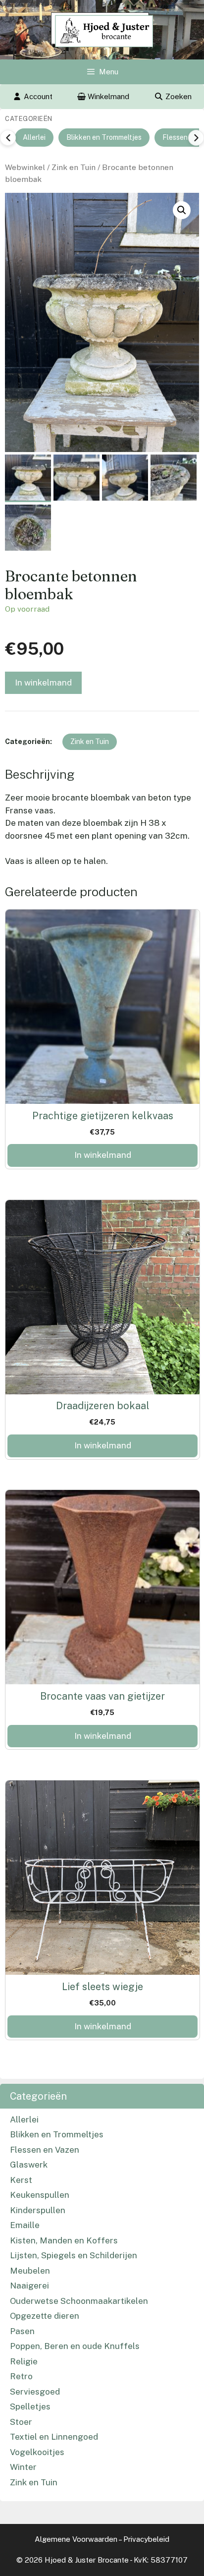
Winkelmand (107, 96)
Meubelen (30, 2271)
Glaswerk (29, 2165)
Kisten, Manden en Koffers (64, 2240)
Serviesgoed (35, 2392)
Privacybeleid (146, 2539)
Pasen (22, 2331)
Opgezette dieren (45, 2316)
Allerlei (34, 137)
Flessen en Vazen (45, 2150)
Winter (23, 2467)
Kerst (21, 2180)
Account (38, 96)
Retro (21, 2376)
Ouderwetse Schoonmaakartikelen (79, 2301)
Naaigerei (29, 2286)
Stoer (21, 2422)
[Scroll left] (8, 138)
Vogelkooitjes (37, 2452)
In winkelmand (43, 683)
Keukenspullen (40, 2195)
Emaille (25, 2225)
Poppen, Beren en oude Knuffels (75, 2346)
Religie (24, 2361)
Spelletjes (30, 2406)
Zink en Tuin (74, 167)
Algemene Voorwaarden (76, 2539)
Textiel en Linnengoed (54, 2437)
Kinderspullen (38, 2210)
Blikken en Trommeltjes (104, 137)
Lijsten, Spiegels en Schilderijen (74, 2255)
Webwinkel (25, 167)
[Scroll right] (196, 138)
